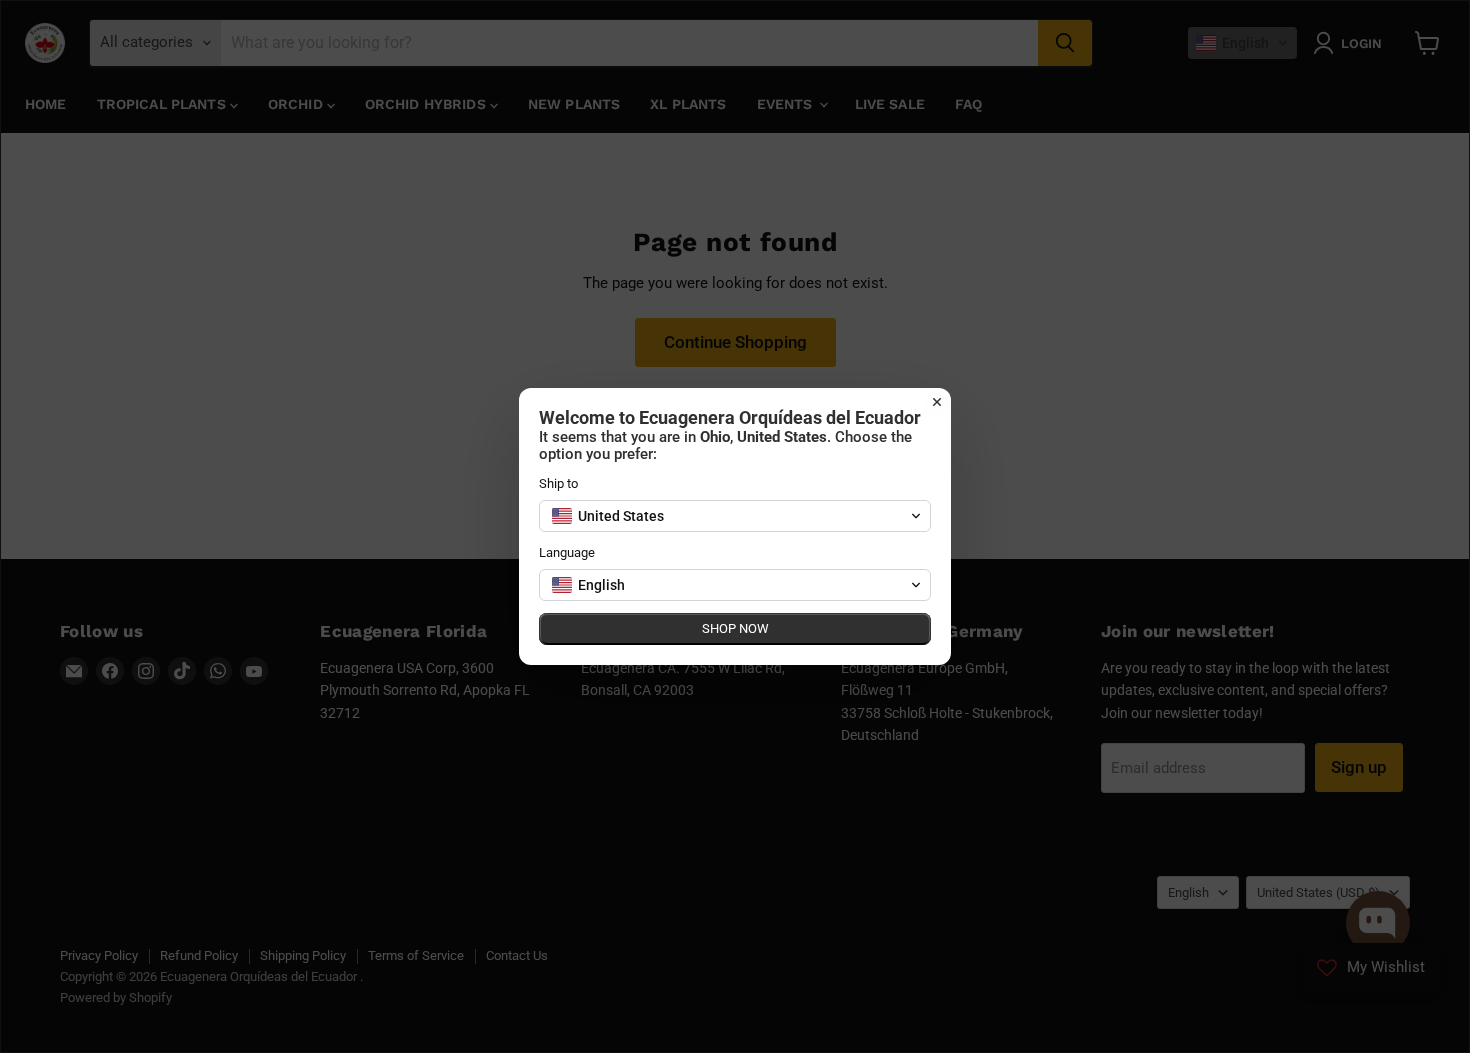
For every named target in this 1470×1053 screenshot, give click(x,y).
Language (567, 552)
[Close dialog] (937, 402)
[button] (735, 516)
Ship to (558, 483)
